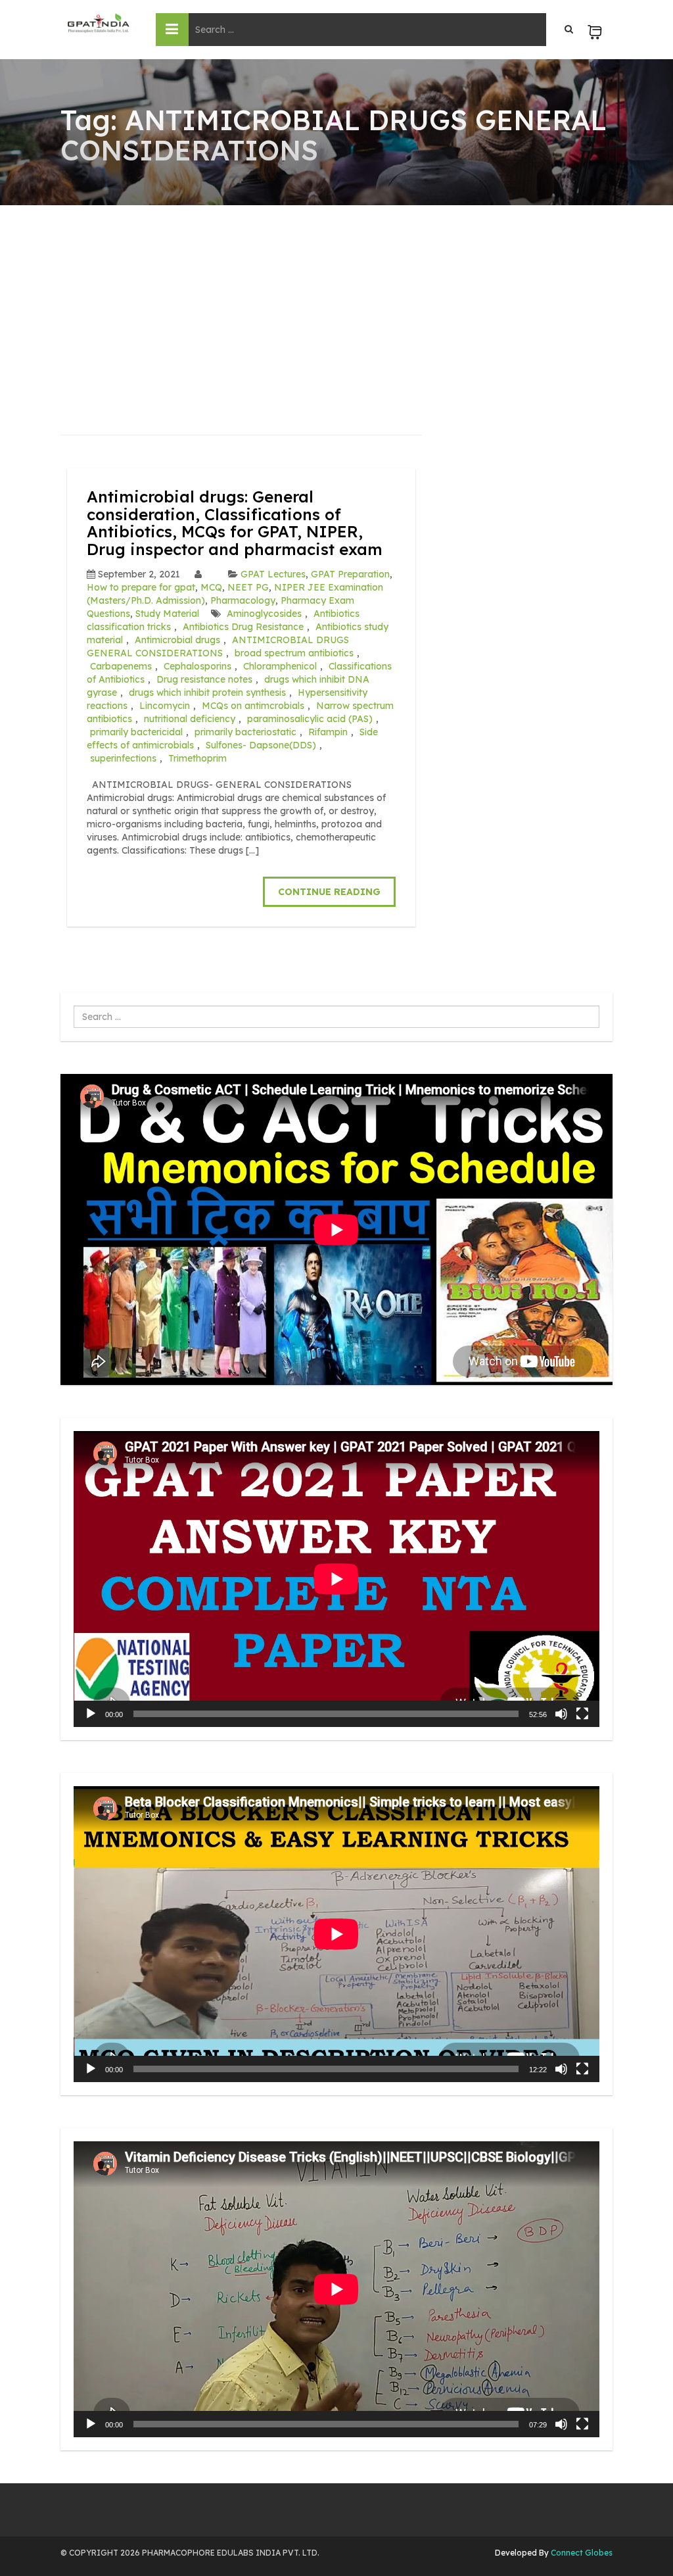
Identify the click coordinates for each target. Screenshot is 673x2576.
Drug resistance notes (204, 679)
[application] (336, 1579)
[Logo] (98, 23)
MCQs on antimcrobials (253, 706)
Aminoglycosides (264, 614)
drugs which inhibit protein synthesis (207, 693)
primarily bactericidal (136, 732)
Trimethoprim (197, 758)
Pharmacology (243, 600)
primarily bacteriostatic (245, 732)
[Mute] (561, 1714)
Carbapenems (121, 666)
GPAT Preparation (350, 574)
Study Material (167, 614)
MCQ (211, 587)
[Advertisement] (336, 304)
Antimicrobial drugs (177, 640)
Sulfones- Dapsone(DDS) (261, 745)
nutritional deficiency (190, 719)
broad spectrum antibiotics (294, 653)
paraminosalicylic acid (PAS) (310, 719)
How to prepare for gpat (141, 587)
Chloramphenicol (280, 666)
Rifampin (328, 732)
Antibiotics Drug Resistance (243, 627)
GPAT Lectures (273, 574)
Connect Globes (581, 2553)
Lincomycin (165, 706)
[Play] (91, 1714)
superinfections (123, 758)
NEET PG (248, 587)
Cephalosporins (197, 666)
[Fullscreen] (582, 1714)
